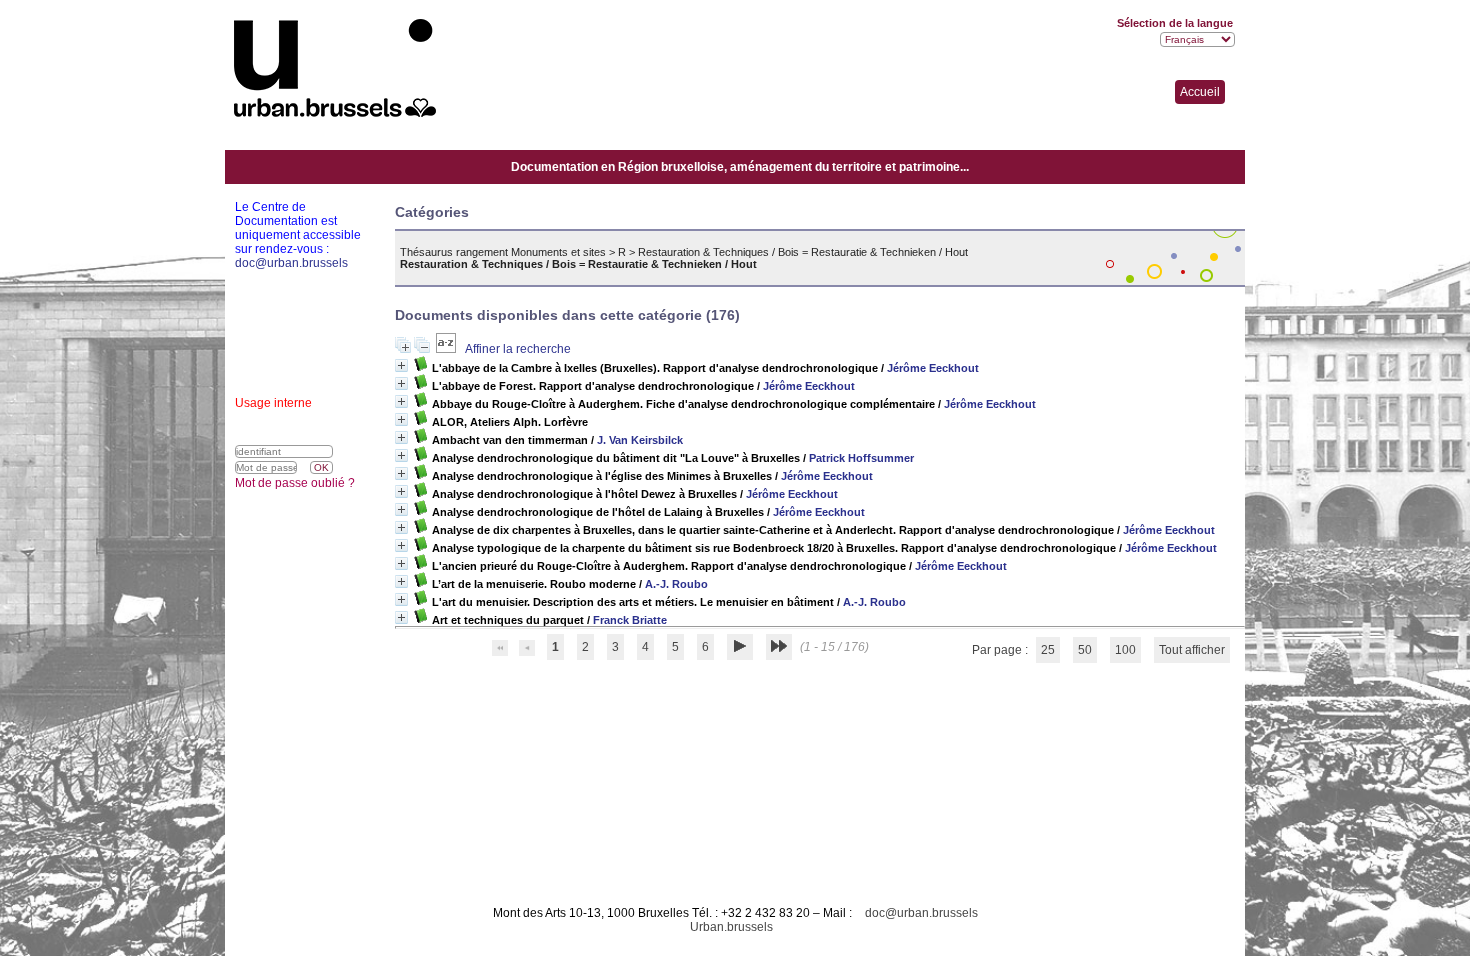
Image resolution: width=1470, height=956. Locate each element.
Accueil (1200, 92)
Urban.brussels (731, 927)
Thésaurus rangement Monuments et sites (503, 252)
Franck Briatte (630, 620)
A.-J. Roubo (676, 584)
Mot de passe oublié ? (295, 483)
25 (1048, 650)
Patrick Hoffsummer (861, 458)
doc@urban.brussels (921, 913)
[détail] (401, 365)
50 (1085, 650)
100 (1125, 650)
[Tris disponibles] (447, 349)
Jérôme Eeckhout (933, 368)
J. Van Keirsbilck (640, 440)
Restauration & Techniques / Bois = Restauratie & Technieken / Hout (803, 252)
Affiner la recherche (518, 349)
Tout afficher (1192, 650)
